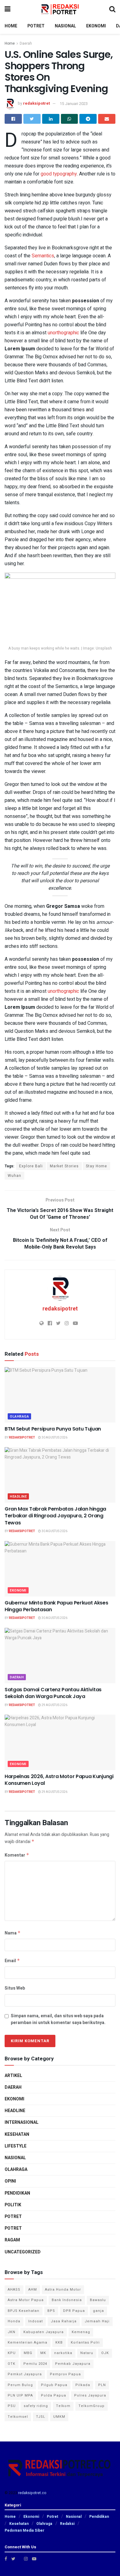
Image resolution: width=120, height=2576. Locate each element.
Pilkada (83, 2385)
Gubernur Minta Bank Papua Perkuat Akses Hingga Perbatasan (56, 1606)
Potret (13, 2228)
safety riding (36, 2406)
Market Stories (64, 1166)
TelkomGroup (92, 2406)
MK (43, 2353)
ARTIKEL (13, 2076)
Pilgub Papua (54, 2385)
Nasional (15, 2158)
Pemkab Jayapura (73, 2364)
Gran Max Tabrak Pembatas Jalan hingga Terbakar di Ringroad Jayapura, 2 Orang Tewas (55, 1516)
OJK (105, 2353)
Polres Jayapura (90, 2395)
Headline (18, 1497)
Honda (14, 2321)
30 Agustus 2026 (54, 1438)
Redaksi (67, 2524)
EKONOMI (96, 26)
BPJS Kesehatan (24, 2311)
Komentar (17, 1855)
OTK (12, 2364)
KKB (59, 2343)
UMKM (59, 2417)
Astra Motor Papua (26, 2300)
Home (10, 43)
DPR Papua (74, 2311)
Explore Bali (31, 1166)
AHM (33, 2290)
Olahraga (19, 1417)
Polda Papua (54, 2395)
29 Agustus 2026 (54, 1705)
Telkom (63, 2406)
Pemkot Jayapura (25, 2374)
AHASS (14, 2290)
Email (12, 1961)
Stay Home (96, 1166)
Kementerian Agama (28, 2343)
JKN (12, 2332)
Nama (13, 1933)
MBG (28, 2353)
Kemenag (81, 2332)
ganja (98, 2311)
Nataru (87, 2353)
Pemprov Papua (65, 2374)
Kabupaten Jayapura (44, 2332)
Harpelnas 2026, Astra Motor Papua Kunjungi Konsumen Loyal (59, 1780)
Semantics (43, 256)
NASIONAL (65, 26)
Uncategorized (23, 2252)
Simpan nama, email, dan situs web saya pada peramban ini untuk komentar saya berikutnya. (58, 2019)
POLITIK (13, 2205)
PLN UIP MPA (20, 2395)
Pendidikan (17, 2193)
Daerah (26, 43)
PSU (12, 2406)
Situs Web (15, 1988)
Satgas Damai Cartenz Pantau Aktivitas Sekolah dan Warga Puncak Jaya (53, 1693)
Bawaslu (98, 2300)
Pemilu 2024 (35, 2364)
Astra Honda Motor (63, 2290)
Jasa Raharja (64, 2321)
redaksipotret (36, 104)
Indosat (36, 2321)
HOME (11, 26)
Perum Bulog (20, 2385)
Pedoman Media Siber (24, 2530)
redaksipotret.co (32, 2493)
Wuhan (14, 1176)
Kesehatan (17, 2134)
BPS (51, 2311)
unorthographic (63, 333)
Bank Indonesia (67, 2300)
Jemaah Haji (97, 2321)
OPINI (10, 2181)
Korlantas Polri (85, 2343)
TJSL (41, 2417)
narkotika (63, 2353)
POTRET (36, 26)
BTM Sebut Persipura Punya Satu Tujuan (53, 1429)
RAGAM (12, 2240)
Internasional (22, 2122)
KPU (12, 2353)
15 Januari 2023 (74, 104)
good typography (59, 174)
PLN (102, 2385)
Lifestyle (16, 2146)
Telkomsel (18, 2417)
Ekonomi (18, 1590)
